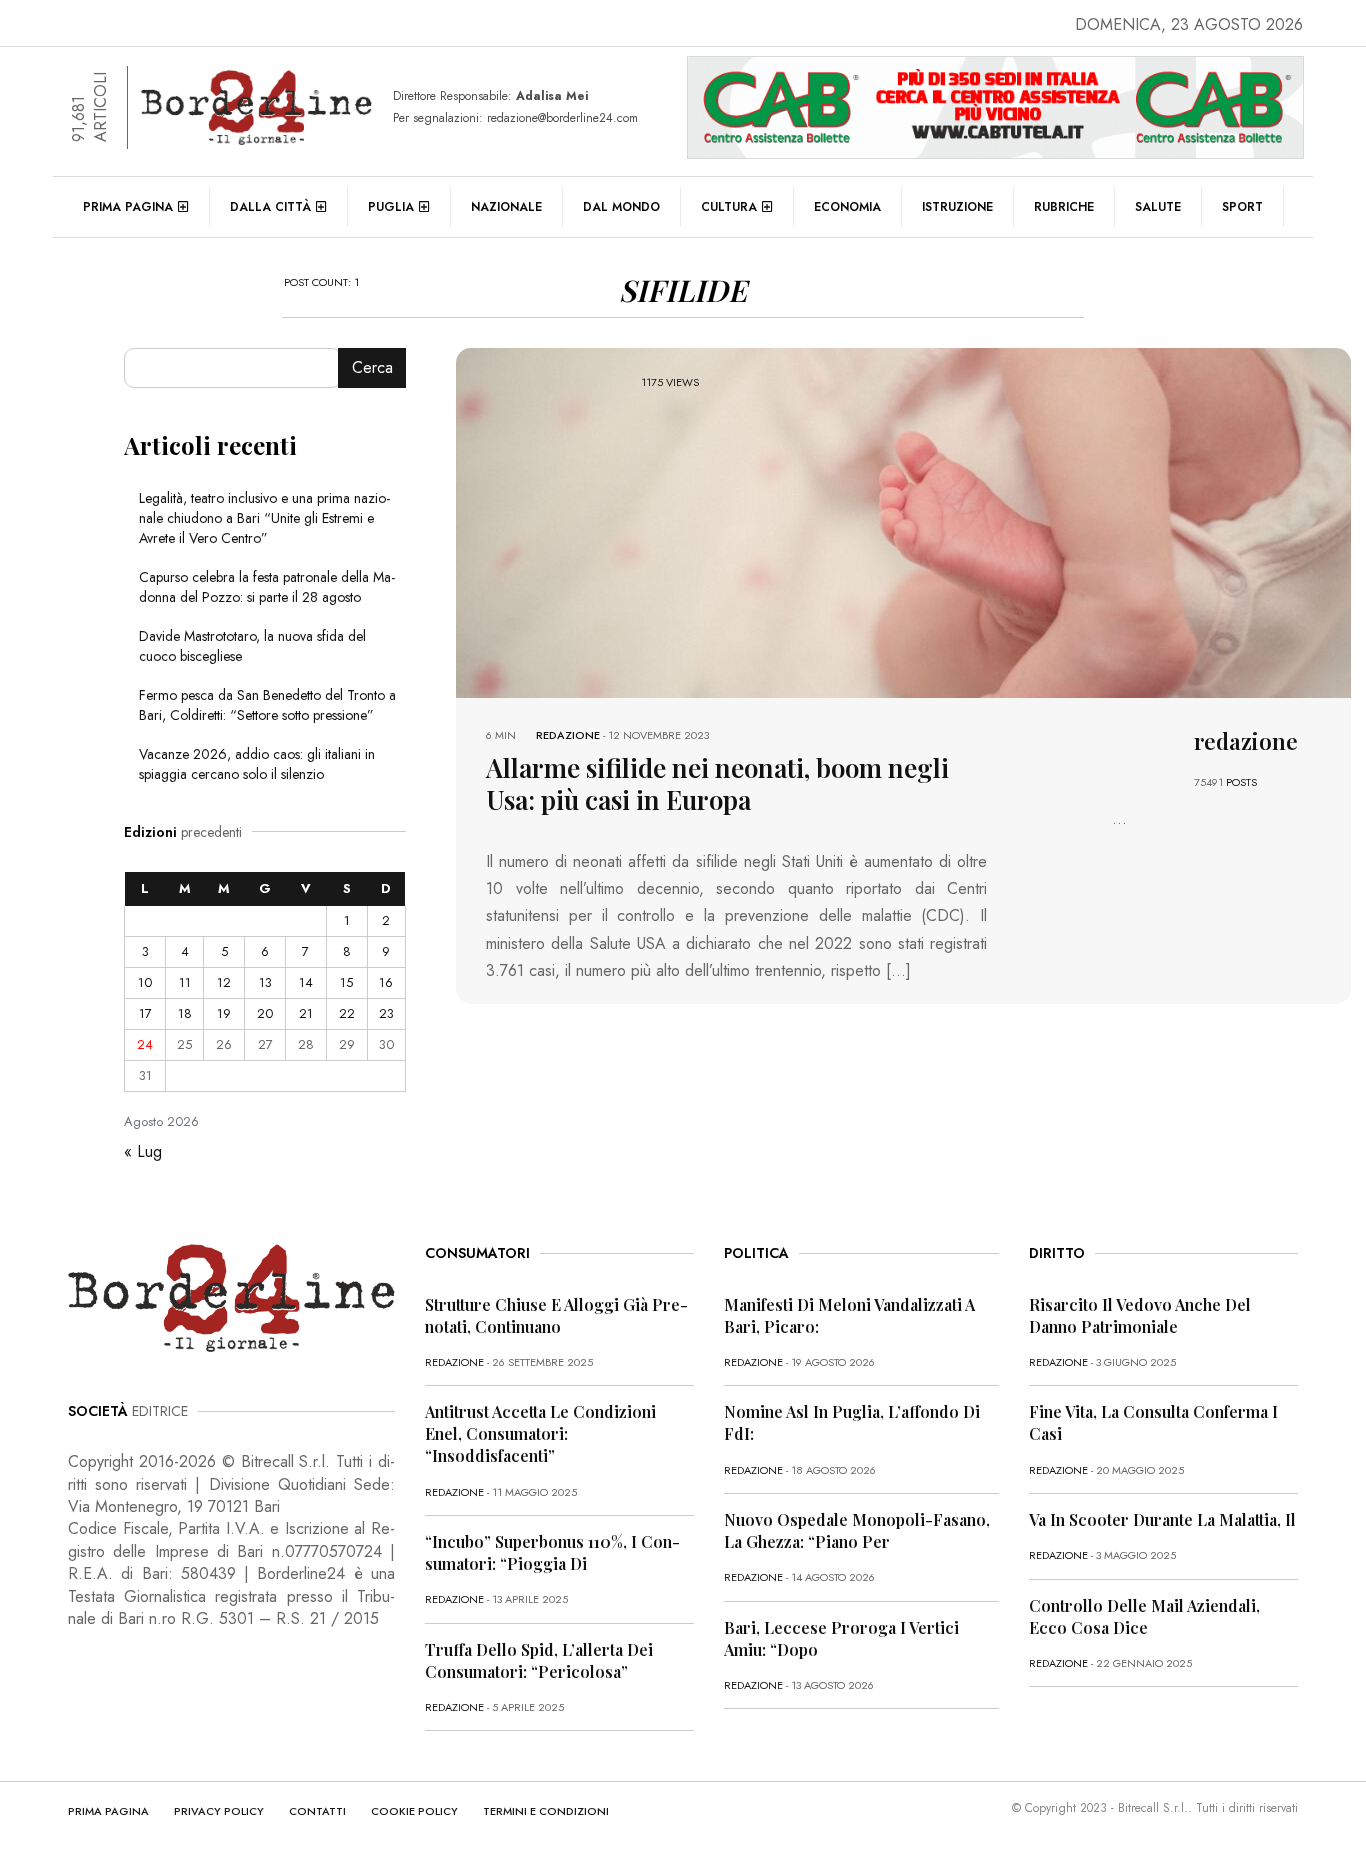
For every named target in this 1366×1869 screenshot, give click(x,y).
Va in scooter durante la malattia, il (1162, 1519)
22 (347, 1013)
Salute (1158, 207)
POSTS (1241, 782)
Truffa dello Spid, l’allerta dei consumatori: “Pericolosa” (539, 1660)
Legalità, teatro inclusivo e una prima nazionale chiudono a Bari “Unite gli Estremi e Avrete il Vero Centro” (264, 518)
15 (346, 982)
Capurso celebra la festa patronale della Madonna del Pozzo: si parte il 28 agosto (267, 587)
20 (265, 1013)
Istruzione (957, 207)
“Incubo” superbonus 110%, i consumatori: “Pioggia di (552, 1552)
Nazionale (506, 207)
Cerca (372, 367)
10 (145, 982)
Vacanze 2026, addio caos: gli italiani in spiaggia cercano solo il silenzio (257, 764)
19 (224, 1013)
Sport (1242, 207)
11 (185, 982)
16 (386, 982)
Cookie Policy (414, 1811)
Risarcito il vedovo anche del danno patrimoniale (1140, 1315)
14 (306, 982)
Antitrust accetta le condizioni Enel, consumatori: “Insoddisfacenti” (540, 1433)
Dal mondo (621, 207)
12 (224, 982)
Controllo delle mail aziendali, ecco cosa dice (1144, 1616)
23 (386, 1013)
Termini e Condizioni (546, 1811)
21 (306, 1013)
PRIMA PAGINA (108, 1811)
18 (185, 1013)
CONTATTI (317, 1811)
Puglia (391, 207)
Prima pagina (128, 207)
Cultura (729, 207)
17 (145, 1013)
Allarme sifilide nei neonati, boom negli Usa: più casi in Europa (717, 783)
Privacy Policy (219, 1811)
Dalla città (270, 207)
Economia (847, 207)
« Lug (143, 1151)
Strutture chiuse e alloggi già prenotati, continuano (556, 1315)
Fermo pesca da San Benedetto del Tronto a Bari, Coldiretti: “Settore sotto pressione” (267, 705)
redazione (568, 735)
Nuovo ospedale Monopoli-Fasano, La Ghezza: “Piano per (857, 1530)
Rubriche (1064, 207)
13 (265, 982)
